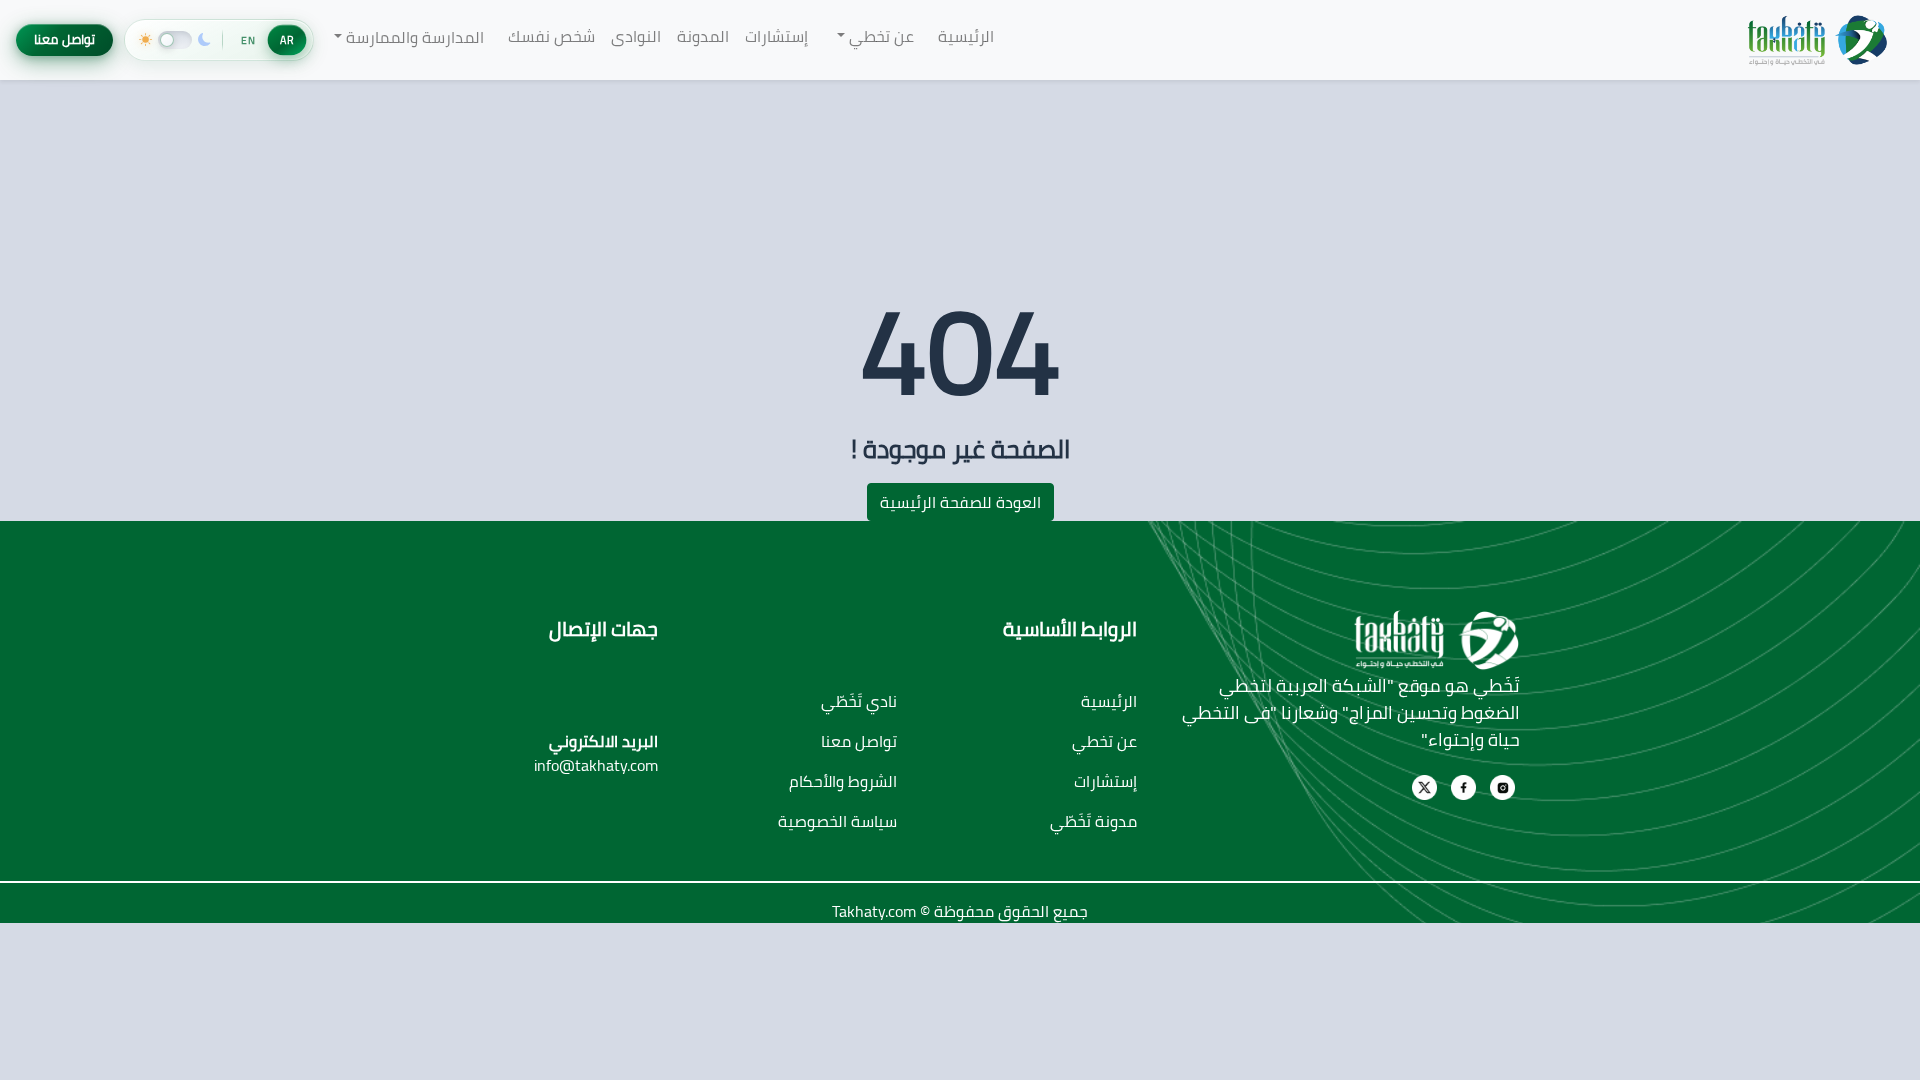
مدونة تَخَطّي (1093, 821)
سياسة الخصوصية (837, 821)
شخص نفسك (551, 36)
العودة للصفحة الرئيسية (960, 502)
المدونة (703, 36)
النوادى (636, 36)
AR (287, 40)
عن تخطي (1104, 741)
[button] (872, 36)
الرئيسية (966, 36)
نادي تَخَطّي (859, 701)
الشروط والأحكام (843, 781)
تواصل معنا (64, 39)
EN (248, 40)
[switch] (176, 40)
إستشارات (776, 36)
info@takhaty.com (596, 765)
